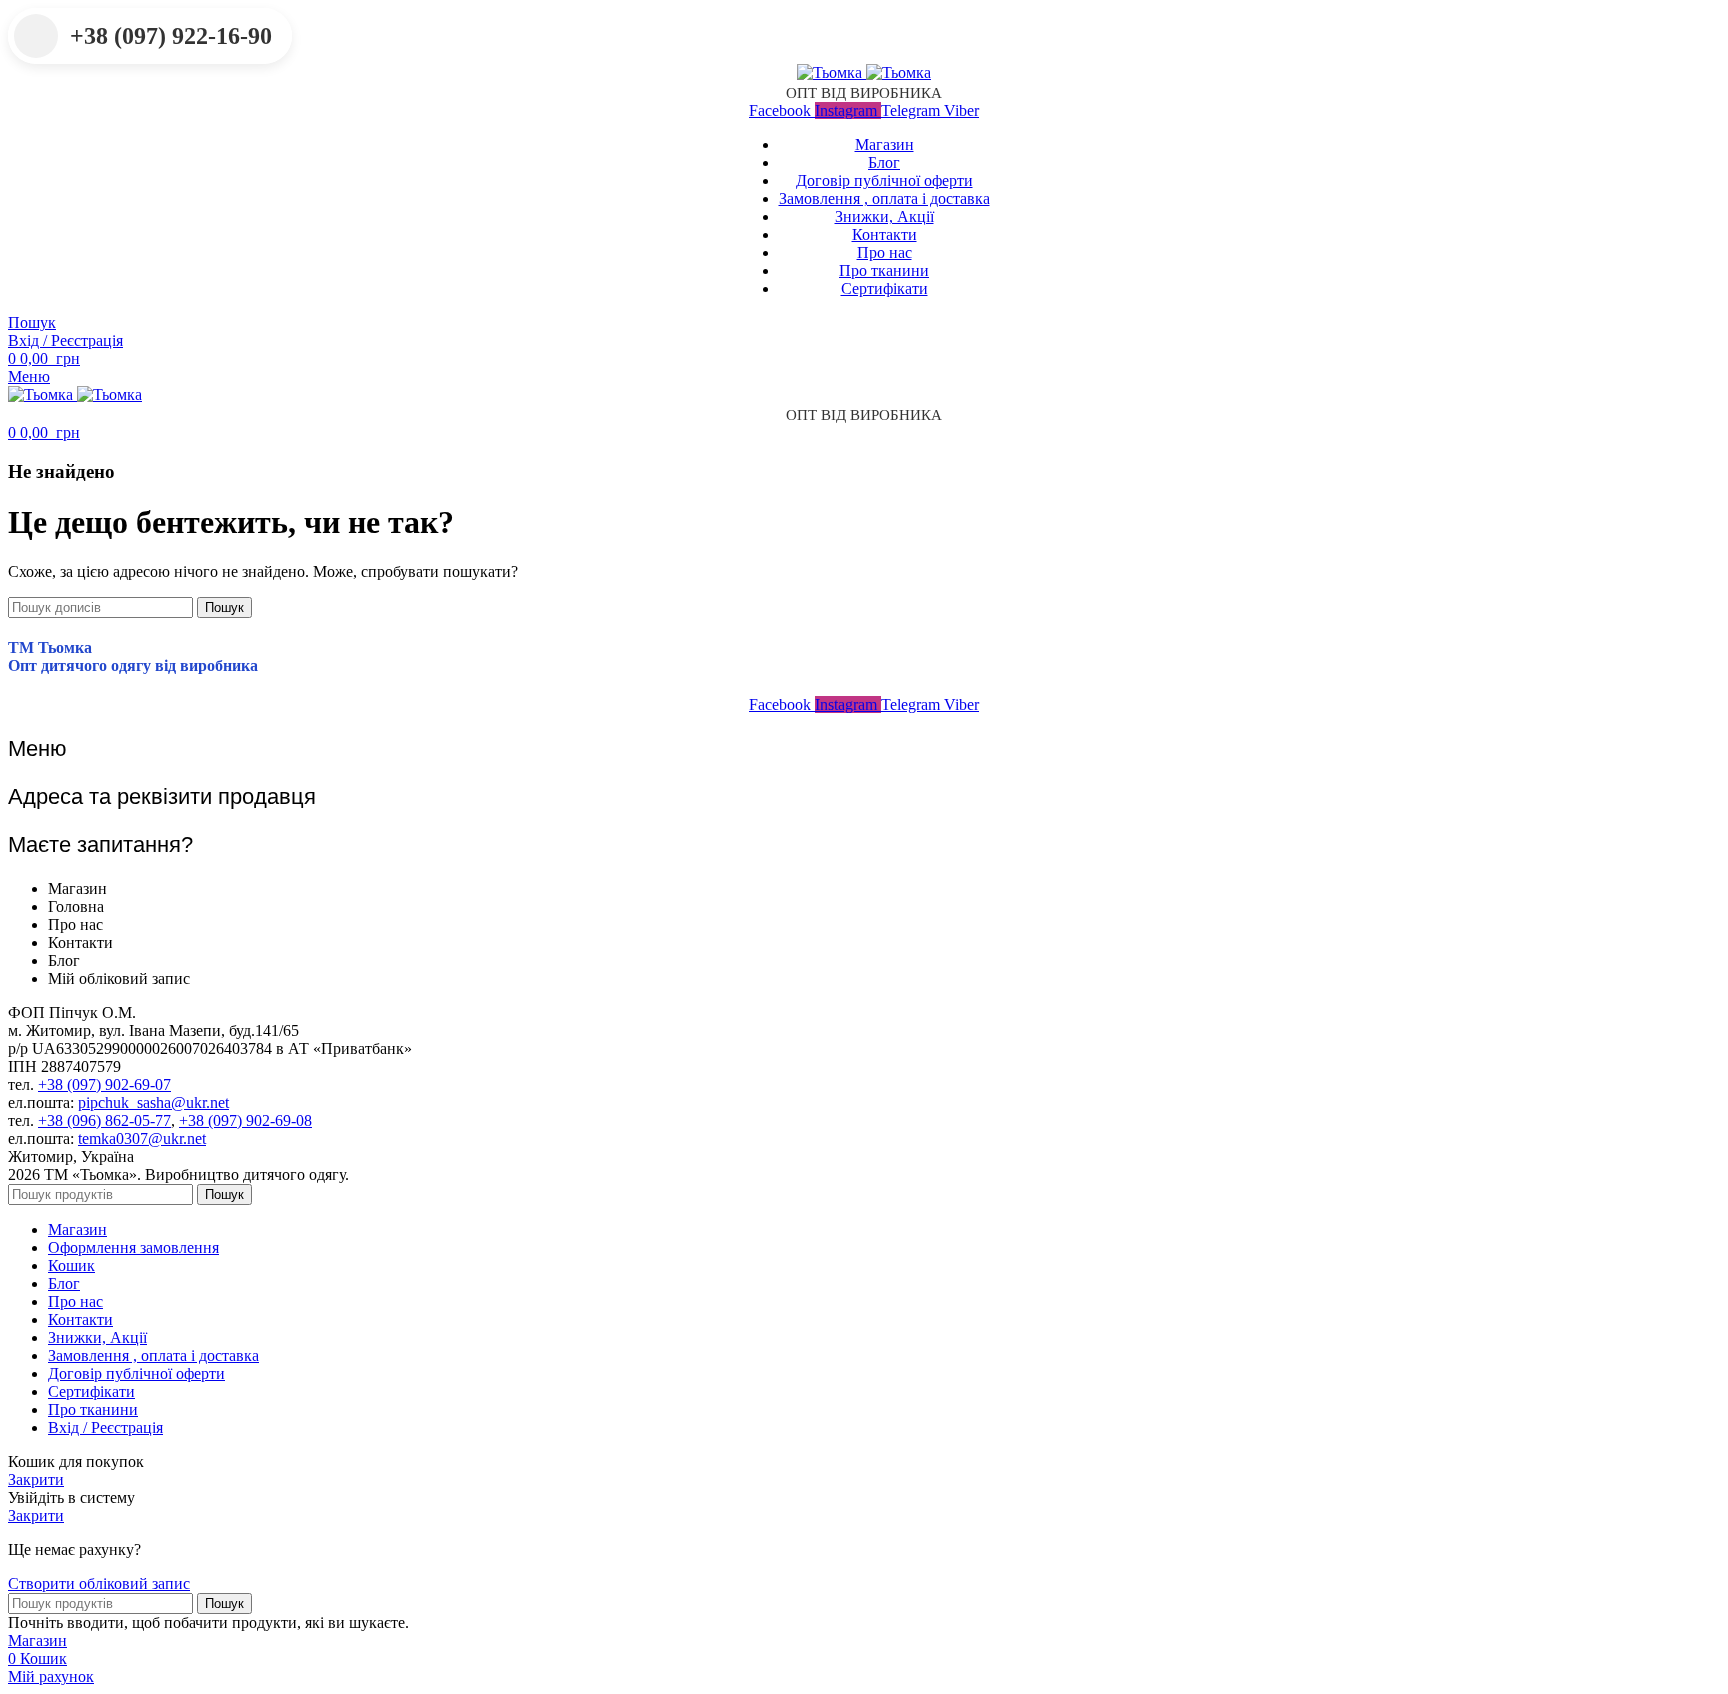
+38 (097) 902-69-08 (245, 1120)
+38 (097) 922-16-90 (171, 36)
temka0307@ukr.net (142, 1138)
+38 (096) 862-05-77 (104, 1120)
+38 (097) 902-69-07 (104, 1084)
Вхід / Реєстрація (105, 1427)
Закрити (36, 1479)
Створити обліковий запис (99, 1583)
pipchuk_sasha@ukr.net (153, 1102)
